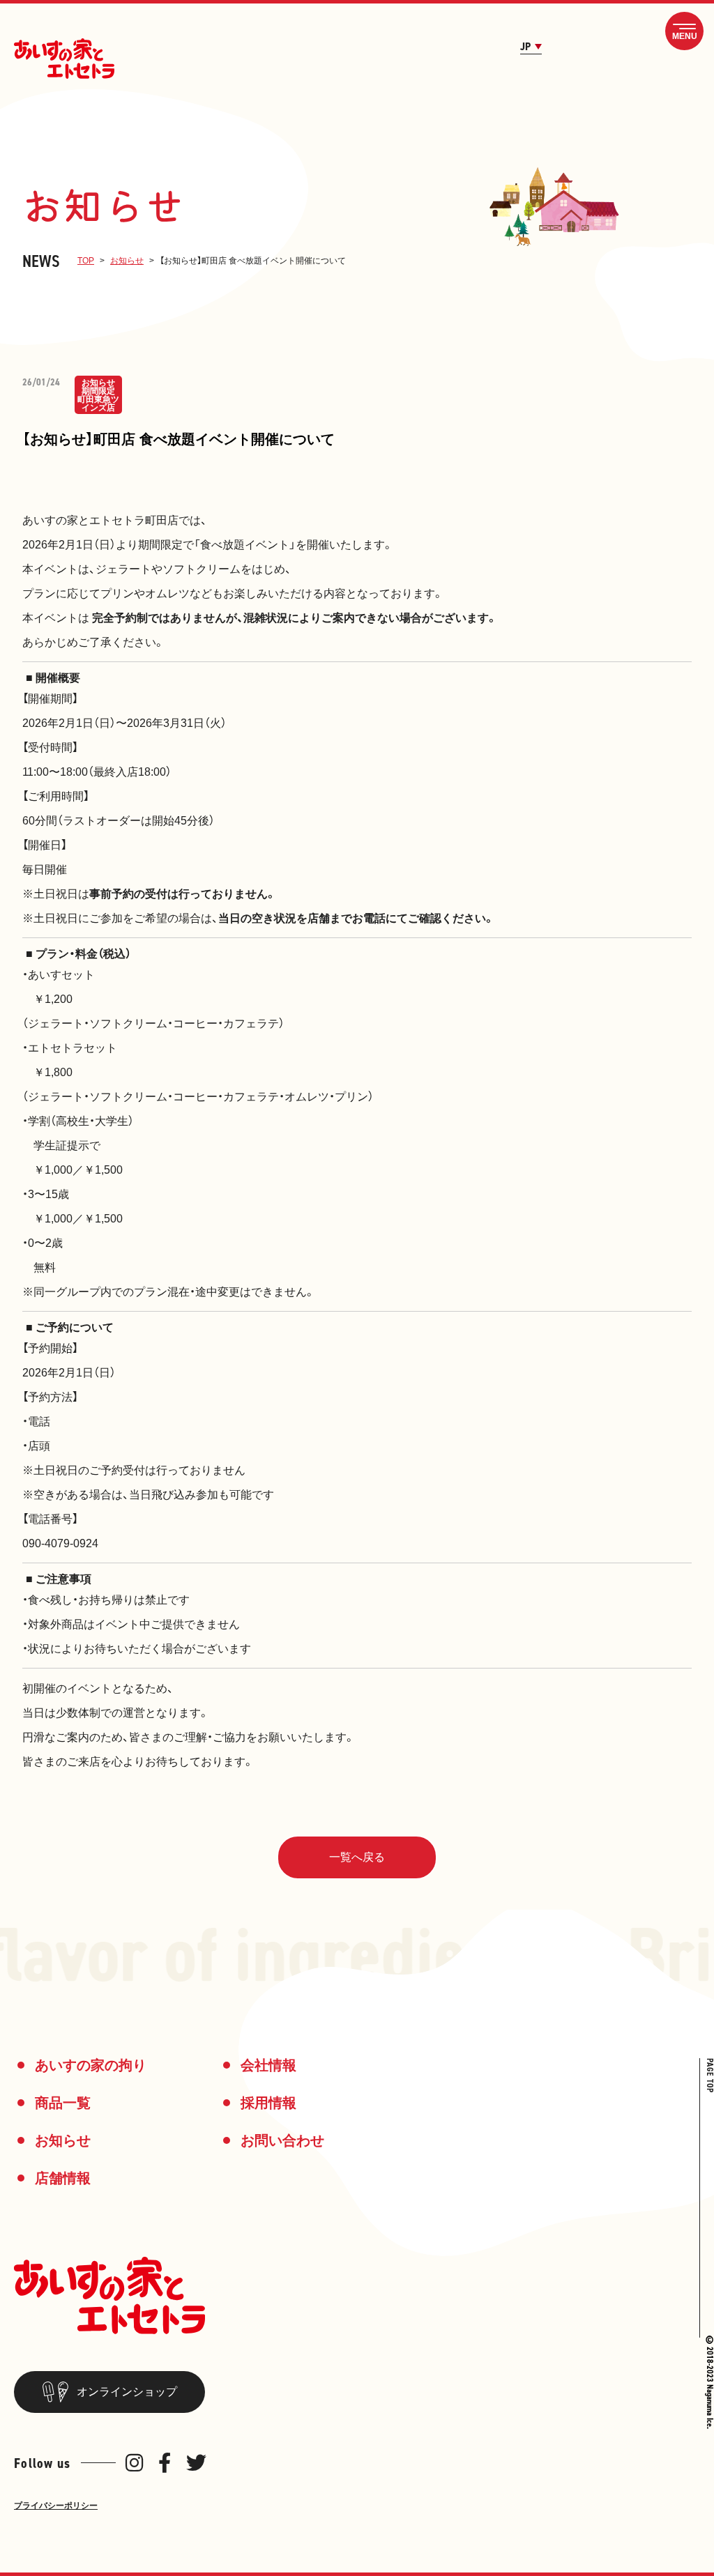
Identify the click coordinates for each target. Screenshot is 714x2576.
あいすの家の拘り (91, 2065)
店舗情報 (63, 2178)
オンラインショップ (127, 2392)
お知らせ (127, 261)
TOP (86, 261)
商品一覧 (63, 2103)
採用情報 (268, 2103)
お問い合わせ (282, 2140)
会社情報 (268, 2065)
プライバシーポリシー (56, 2506)
